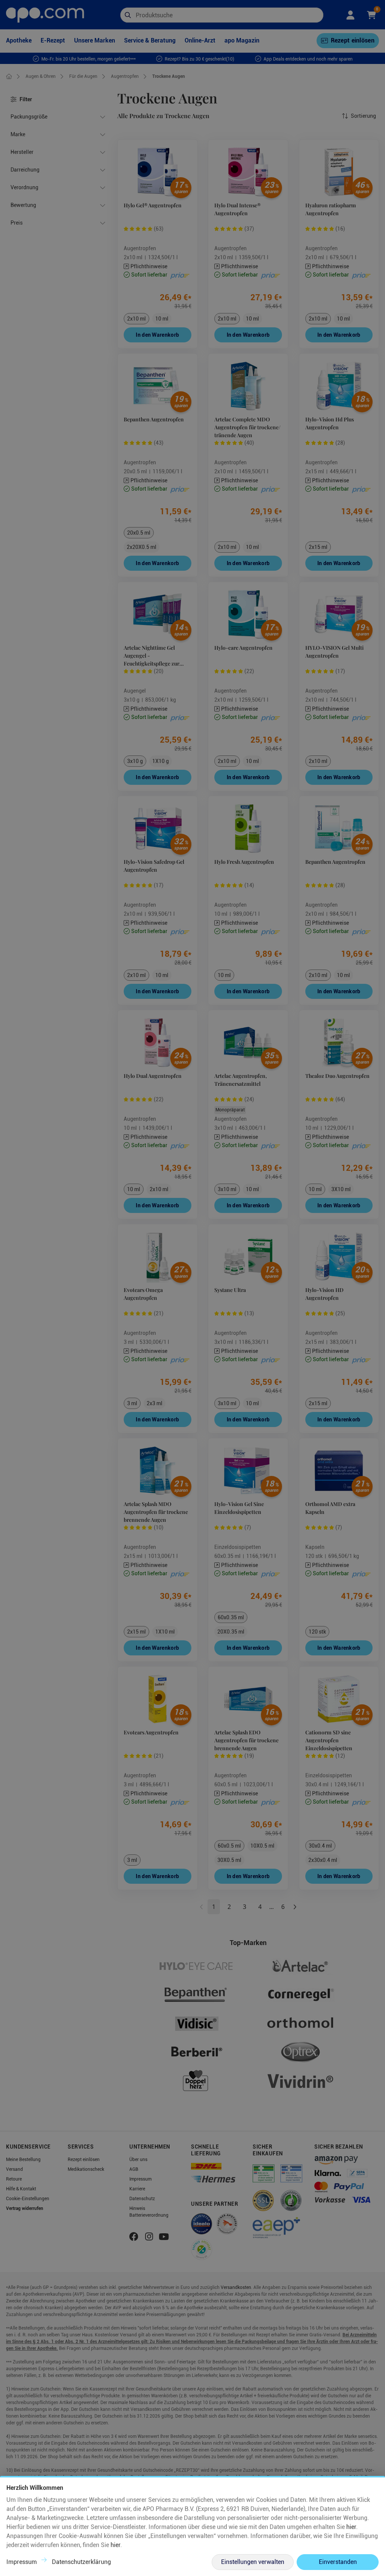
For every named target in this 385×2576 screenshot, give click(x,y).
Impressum (22, 2562)
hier (351, 2527)
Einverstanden (338, 2562)
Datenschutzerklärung (81, 2562)
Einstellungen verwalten (253, 2562)
